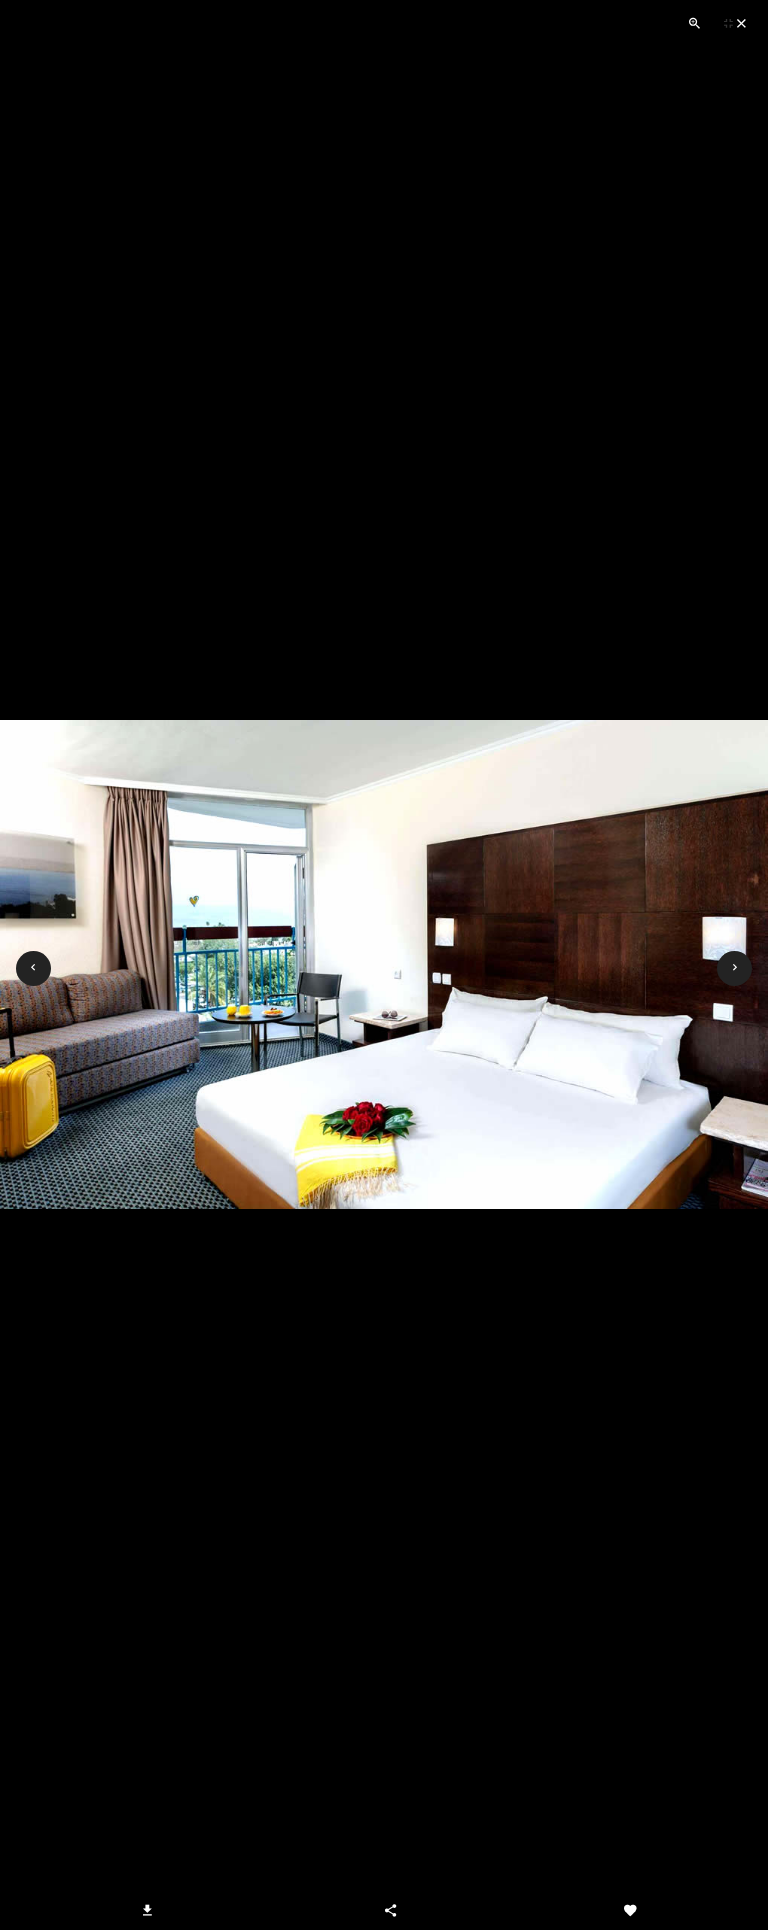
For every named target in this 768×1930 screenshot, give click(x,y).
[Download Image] (147, 1910)
